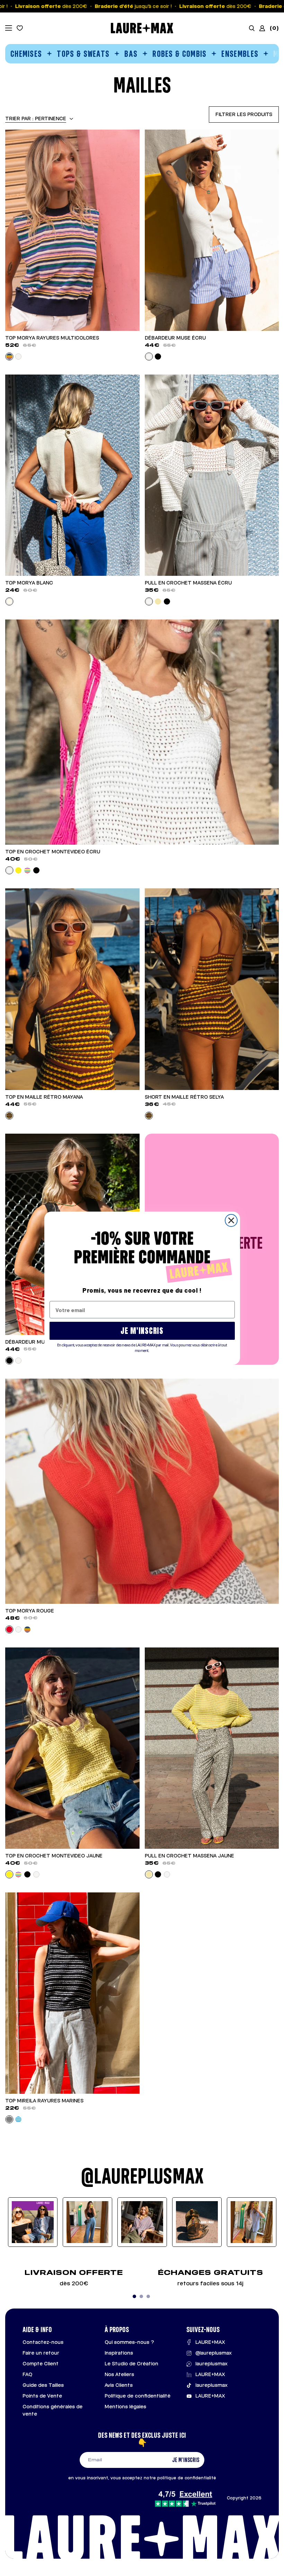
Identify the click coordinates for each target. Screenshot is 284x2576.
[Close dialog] (231, 1220)
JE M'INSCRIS (142, 1331)
